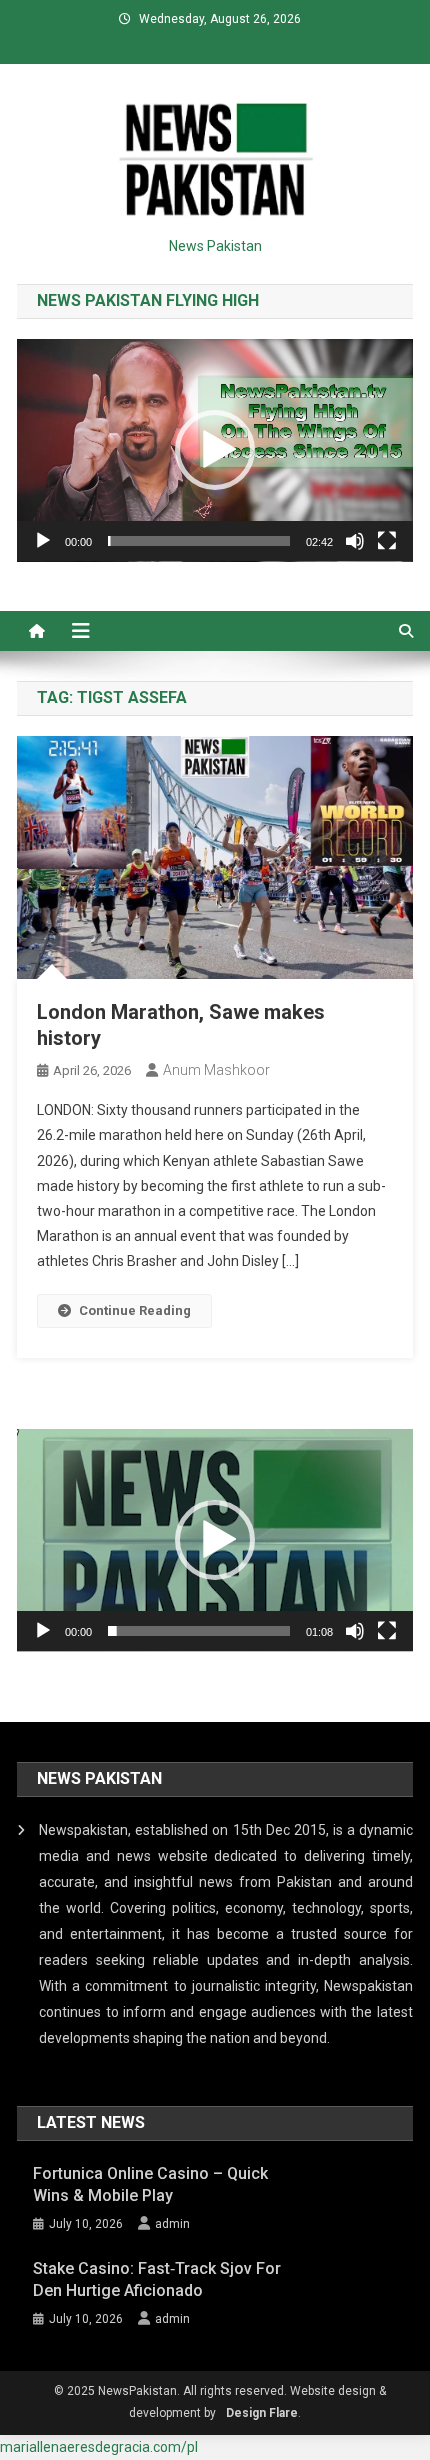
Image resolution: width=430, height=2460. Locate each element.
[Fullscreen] (387, 541)
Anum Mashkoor (216, 1070)
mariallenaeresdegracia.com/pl (99, 2447)
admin (172, 2224)
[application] (215, 450)
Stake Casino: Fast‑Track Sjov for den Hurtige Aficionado (157, 2279)
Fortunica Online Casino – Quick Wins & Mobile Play (150, 2184)
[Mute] (355, 541)
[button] (215, 450)
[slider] (199, 541)
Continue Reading (135, 1310)
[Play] (43, 541)
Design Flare (262, 2413)
